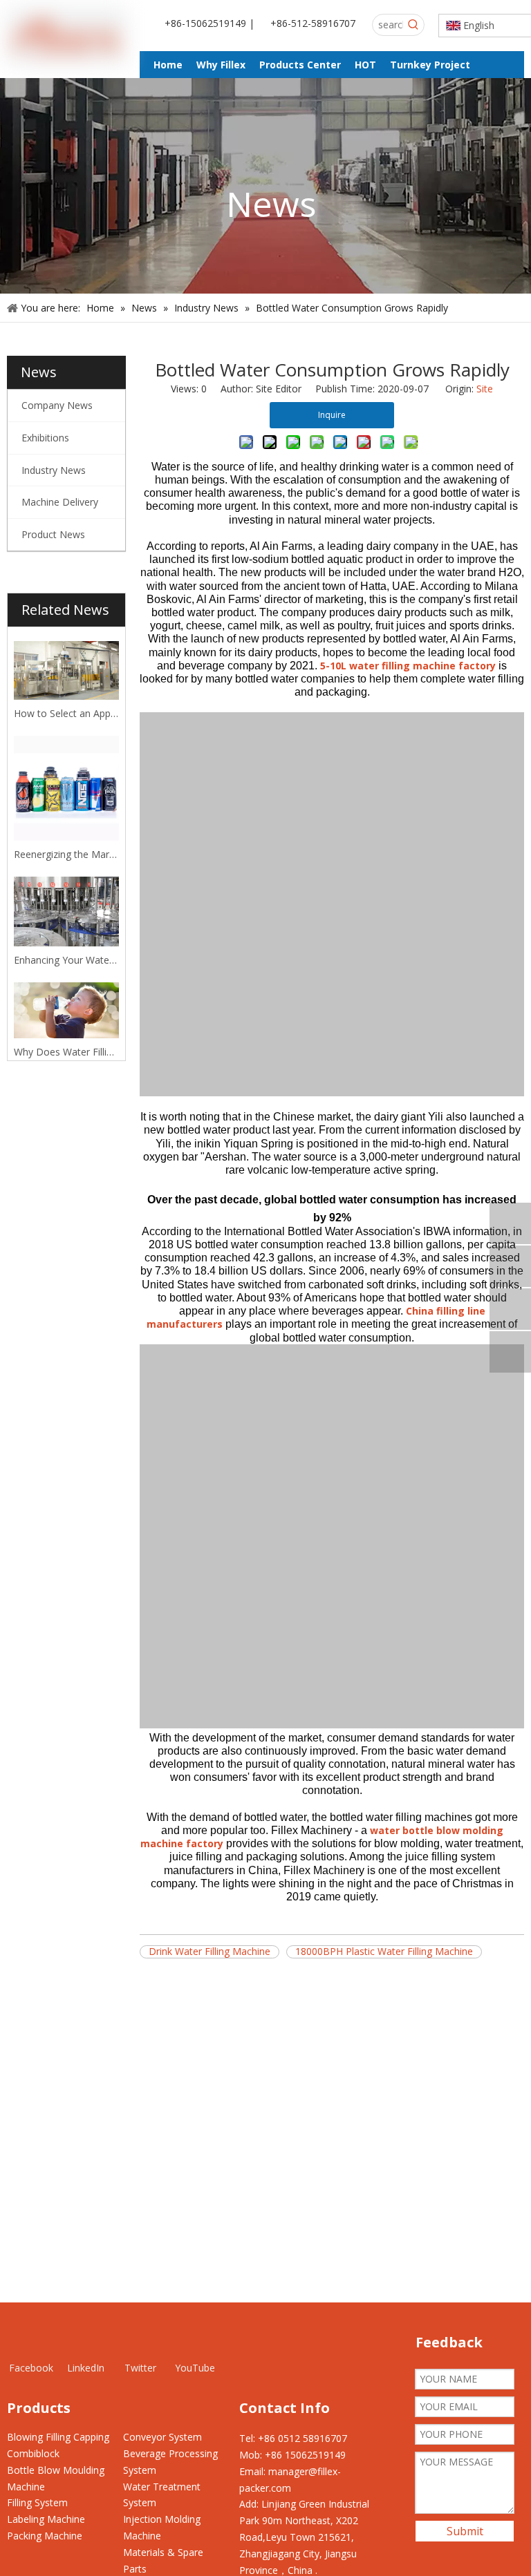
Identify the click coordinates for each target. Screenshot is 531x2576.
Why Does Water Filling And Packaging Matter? (66, 1052)
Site (485, 389)
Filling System (37, 2502)
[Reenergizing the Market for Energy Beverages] (66, 788)
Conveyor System (162, 2437)
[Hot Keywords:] (413, 25)
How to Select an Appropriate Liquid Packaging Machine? (66, 713)
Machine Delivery (60, 502)
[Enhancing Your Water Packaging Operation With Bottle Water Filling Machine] (66, 912)
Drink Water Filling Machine (209, 1952)
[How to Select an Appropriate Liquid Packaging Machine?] (66, 670)
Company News (57, 405)
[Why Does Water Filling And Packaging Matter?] (66, 1010)
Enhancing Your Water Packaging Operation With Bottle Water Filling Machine (66, 960)
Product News (53, 534)
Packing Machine (45, 2536)
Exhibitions (45, 438)
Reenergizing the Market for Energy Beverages (66, 854)
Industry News (54, 470)
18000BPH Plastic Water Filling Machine (384, 1952)
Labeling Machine (46, 2519)
